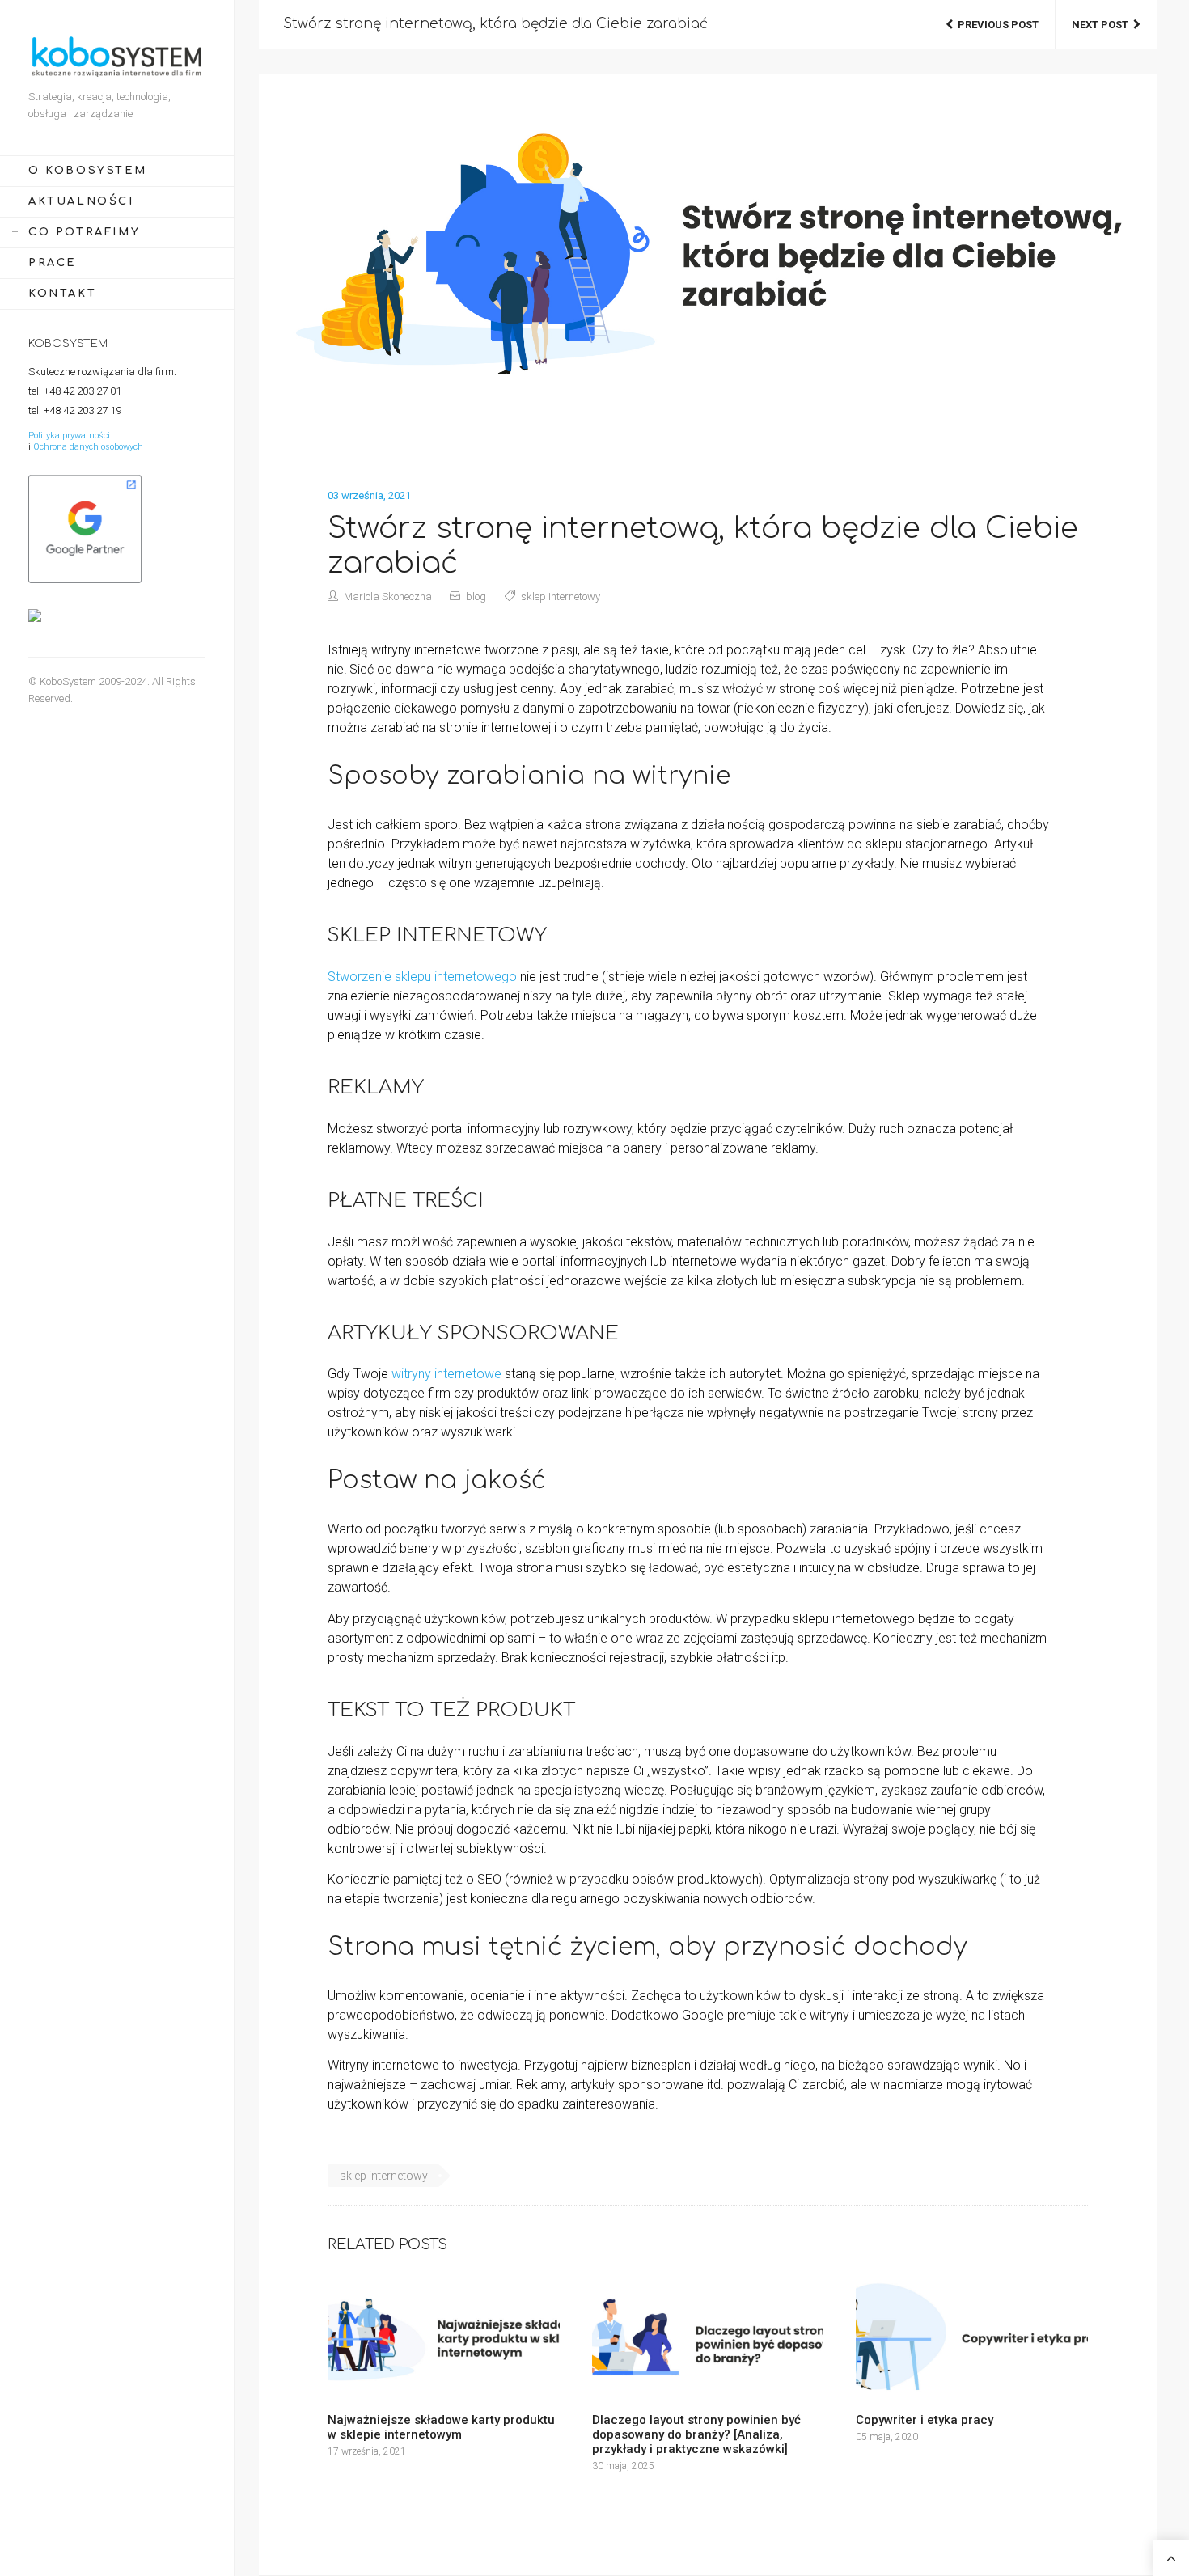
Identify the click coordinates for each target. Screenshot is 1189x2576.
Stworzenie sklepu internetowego (422, 977)
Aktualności (81, 201)
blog (476, 596)
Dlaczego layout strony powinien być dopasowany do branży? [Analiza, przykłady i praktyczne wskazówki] (696, 2434)
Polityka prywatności (69, 436)
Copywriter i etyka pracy (925, 2420)
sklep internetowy (561, 596)
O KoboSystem (87, 171)
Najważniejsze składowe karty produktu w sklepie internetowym (441, 2427)
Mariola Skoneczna (388, 596)
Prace (52, 263)
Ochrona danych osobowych (88, 447)
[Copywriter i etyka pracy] (972, 2339)
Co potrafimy (84, 232)
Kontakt (62, 294)
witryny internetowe (446, 1374)
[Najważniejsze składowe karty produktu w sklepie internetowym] (444, 2339)
